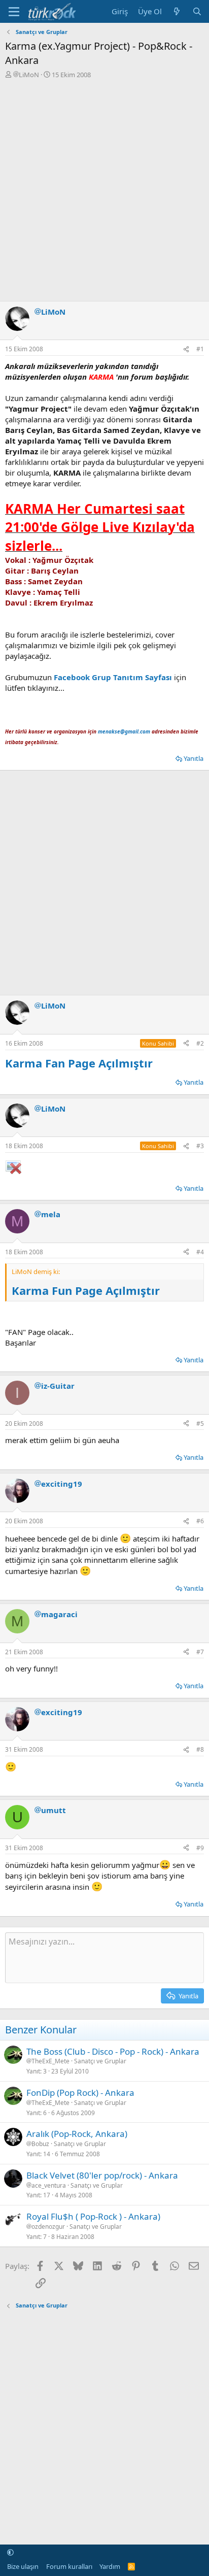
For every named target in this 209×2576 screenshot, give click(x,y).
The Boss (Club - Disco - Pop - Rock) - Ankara (113, 2051)
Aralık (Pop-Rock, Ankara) (77, 2134)
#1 (200, 349)
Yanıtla (194, 758)
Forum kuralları (69, 2566)
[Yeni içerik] (177, 11)
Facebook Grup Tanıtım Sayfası (113, 677)
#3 (200, 1146)
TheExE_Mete (50, 2061)
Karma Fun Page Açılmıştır (86, 1290)
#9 (200, 1848)
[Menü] (14, 12)
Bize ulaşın (23, 2566)
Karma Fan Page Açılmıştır (79, 1063)
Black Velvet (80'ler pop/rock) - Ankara (102, 2175)
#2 (200, 1043)
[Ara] (197, 11)
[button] (10, 2552)
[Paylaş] (186, 349)
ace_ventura (49, 2186)
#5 (200, 1424)
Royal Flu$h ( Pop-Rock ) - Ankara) (93, 2216)
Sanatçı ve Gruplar (100, 2061)
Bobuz (40, 2144)
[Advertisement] (104, 189)
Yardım (110, 2566)
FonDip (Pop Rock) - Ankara (80, 2093)
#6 (200, 1521)
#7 (200, 1652)
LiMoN (29, 75)
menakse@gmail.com (124, 731)
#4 (200, 1252)
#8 (200, 1749)
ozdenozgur (48, 2227)
